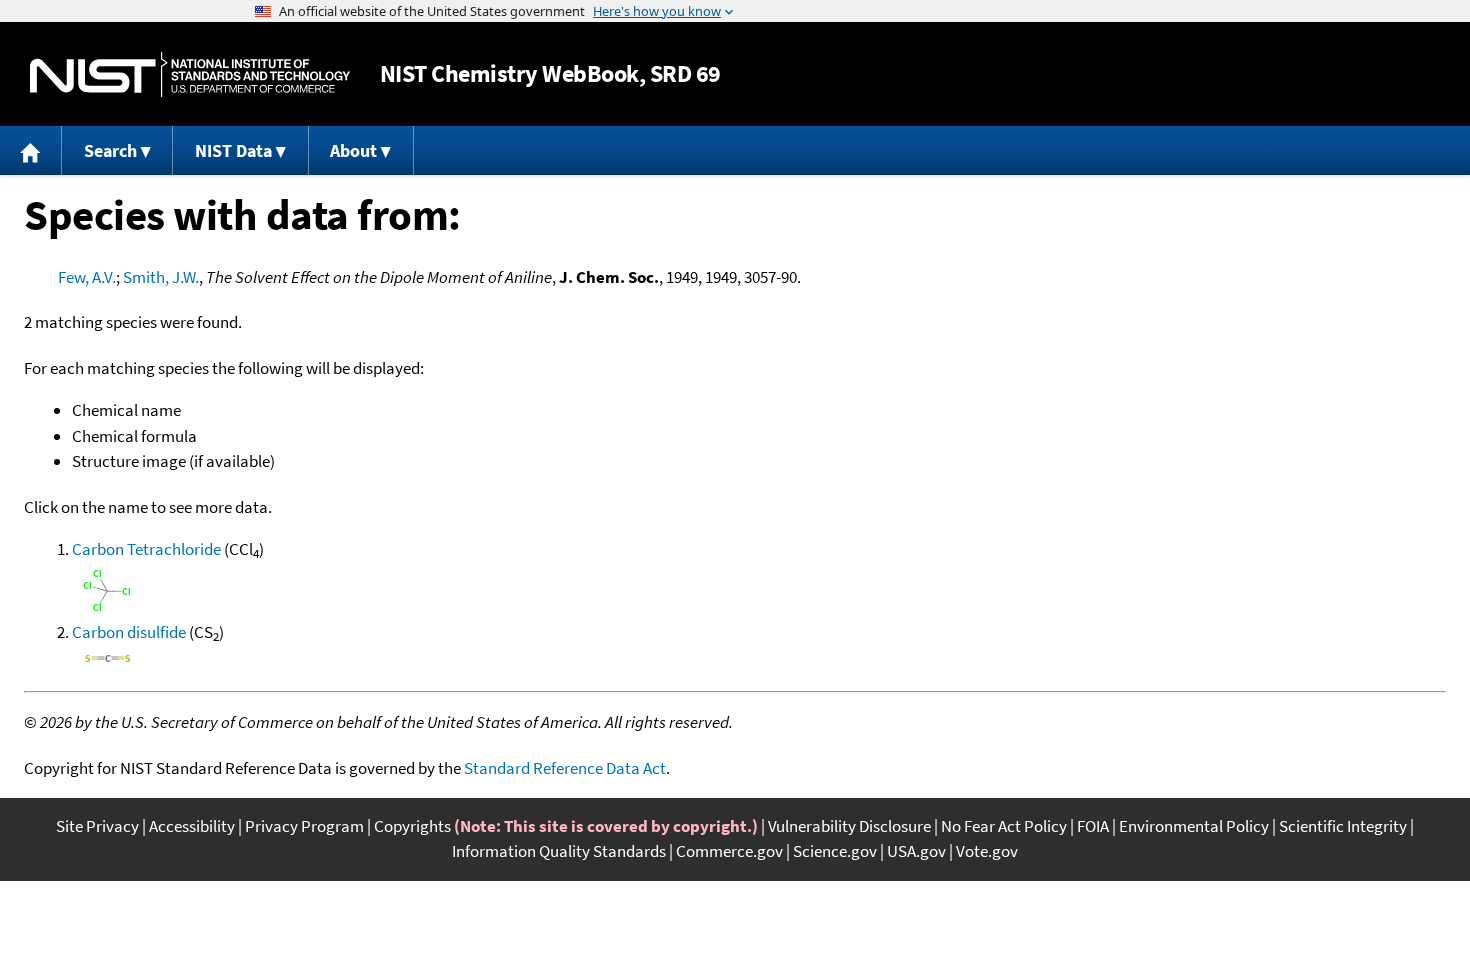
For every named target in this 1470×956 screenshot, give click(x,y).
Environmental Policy (1194, 826)
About (353, 150)
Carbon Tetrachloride (146, 549)
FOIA (1093, 826)
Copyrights (412, 826)
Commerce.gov (729, 851)
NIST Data (233, 150)
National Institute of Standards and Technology (190, 74)
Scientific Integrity (1343, 826)
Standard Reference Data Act (565, 768)
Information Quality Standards (559, 851)
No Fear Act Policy (1004, 826)
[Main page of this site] (31, 150)
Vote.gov (987, 851)
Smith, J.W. (161, 277)
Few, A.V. (87, 277)
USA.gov (916, 851)
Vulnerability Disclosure (849, 826)
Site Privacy (97, 826)
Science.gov (835, 851)
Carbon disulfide (129, 632)
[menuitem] (31, 150)
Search (110, 150)
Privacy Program (304, 826)
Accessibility (192, 826)
